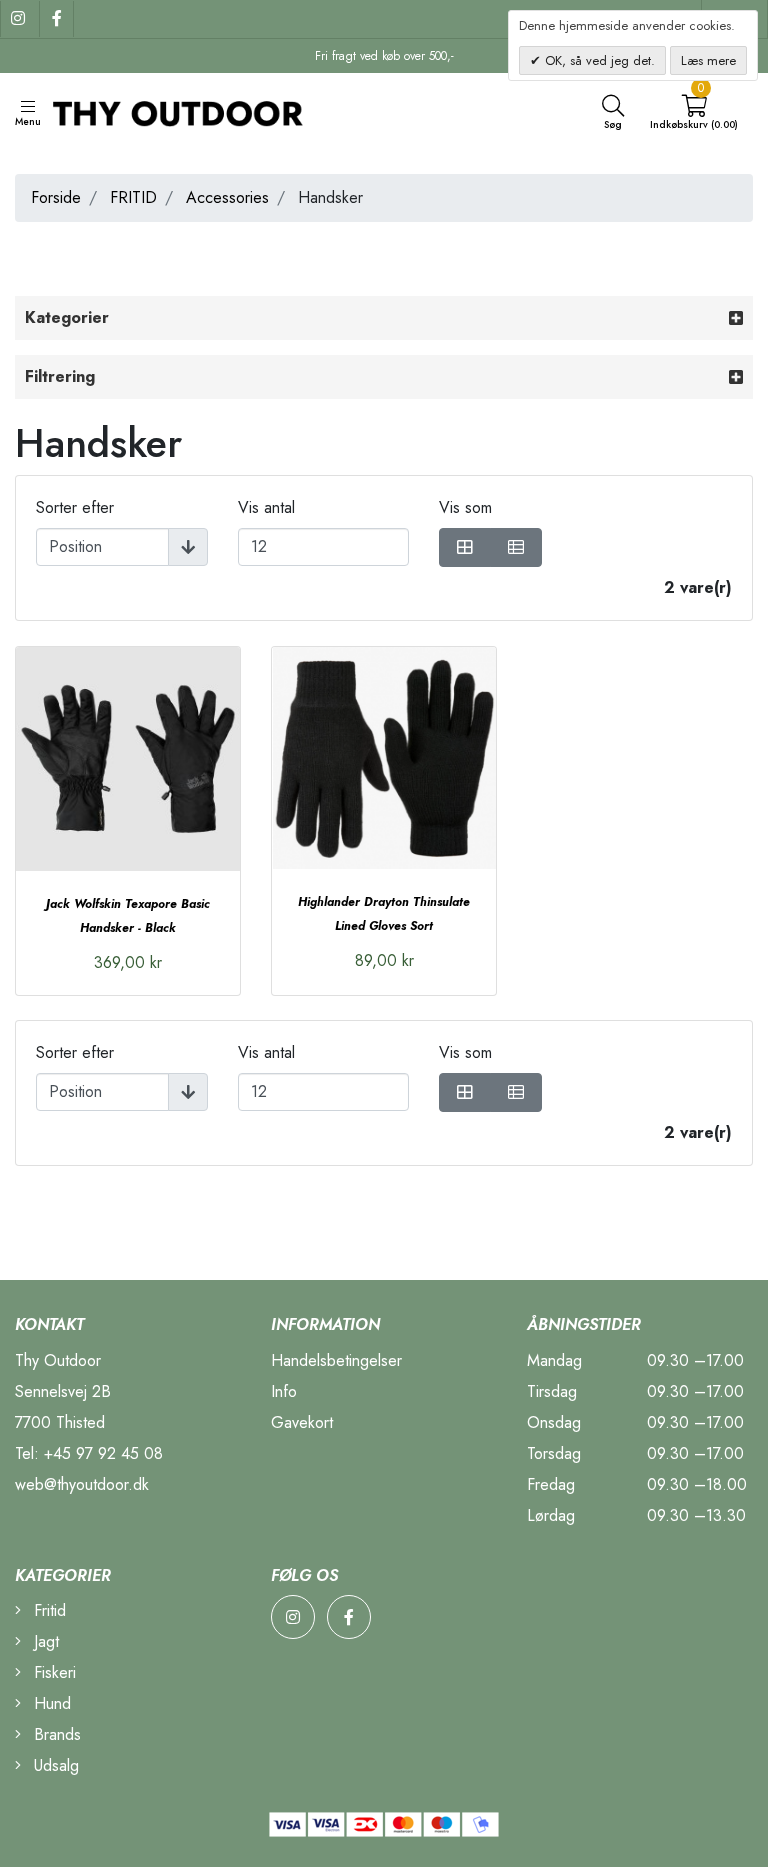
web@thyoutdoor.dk (82, 1484)
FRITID (133, 197)
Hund (50, 1703)
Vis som (465, 507)
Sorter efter (75, 507)
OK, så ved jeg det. (598, 60)
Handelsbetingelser (336, 1360)
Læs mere (708, 60)
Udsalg (54, 1765)
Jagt (44, 1641)
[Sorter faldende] (188, 547)
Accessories (227, 197)
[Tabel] (465, 547)
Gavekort (302, 1422)
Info (284, 1391)
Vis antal (266, 507)
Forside (56, 197)
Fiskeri (52, 1672)
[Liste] (516, 547)
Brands (55, 1734)
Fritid (47, 1610)
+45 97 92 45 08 (103, 1453)
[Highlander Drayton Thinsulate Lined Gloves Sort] (384, 757)
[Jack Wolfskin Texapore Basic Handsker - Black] (128, 759)
